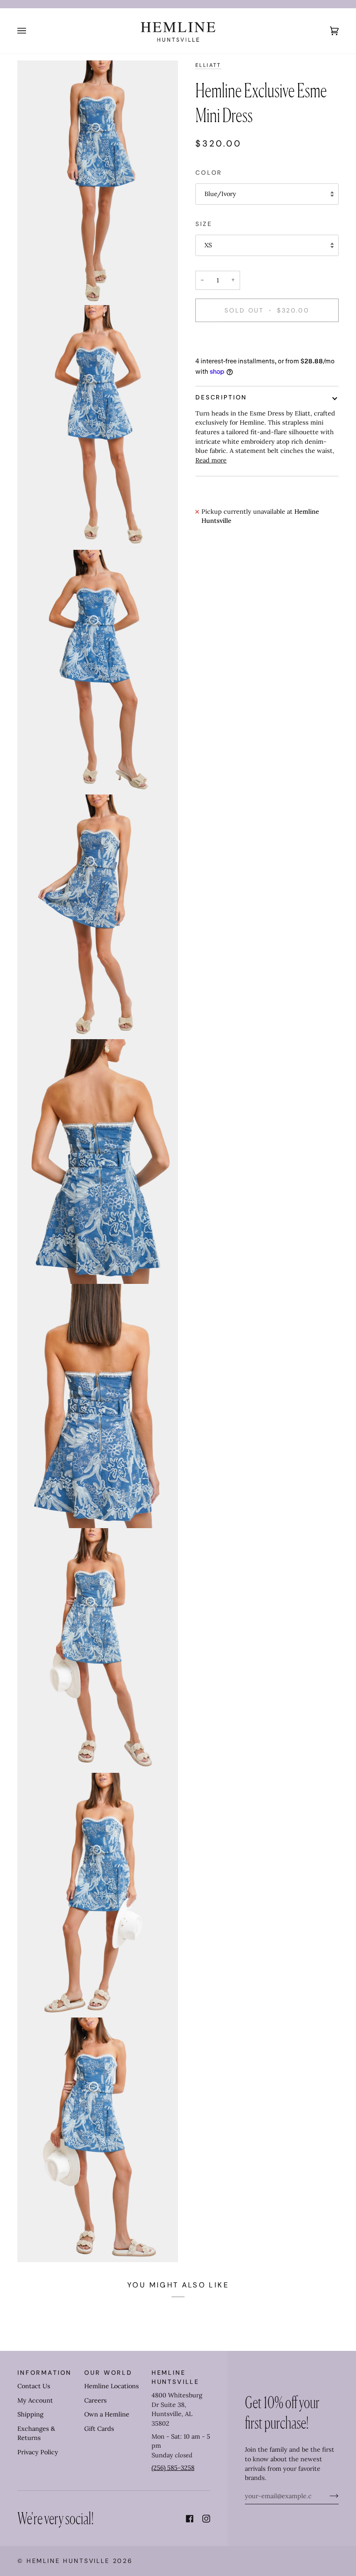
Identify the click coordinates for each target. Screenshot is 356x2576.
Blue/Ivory (220, 194)
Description (221, 397)
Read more (211, 460)
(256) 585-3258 (173, 2468)
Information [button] (44, 2373)
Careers (96, 2400)
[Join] (327, 2496)
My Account (35, 2400)
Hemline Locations (112, 2386)
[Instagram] (206, 2519)
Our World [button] (108, 2373)
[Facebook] (190, 2519)
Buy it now (267, 340)
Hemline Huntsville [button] (175, 2377)
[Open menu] (30, 31)
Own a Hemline (107, 2414)
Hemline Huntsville (68, 2561)
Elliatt (208, 65)
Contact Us (34, 2386)
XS (208, 245)
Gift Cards (99, 2429)
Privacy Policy (38, 2452)
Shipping (30, 2414)
